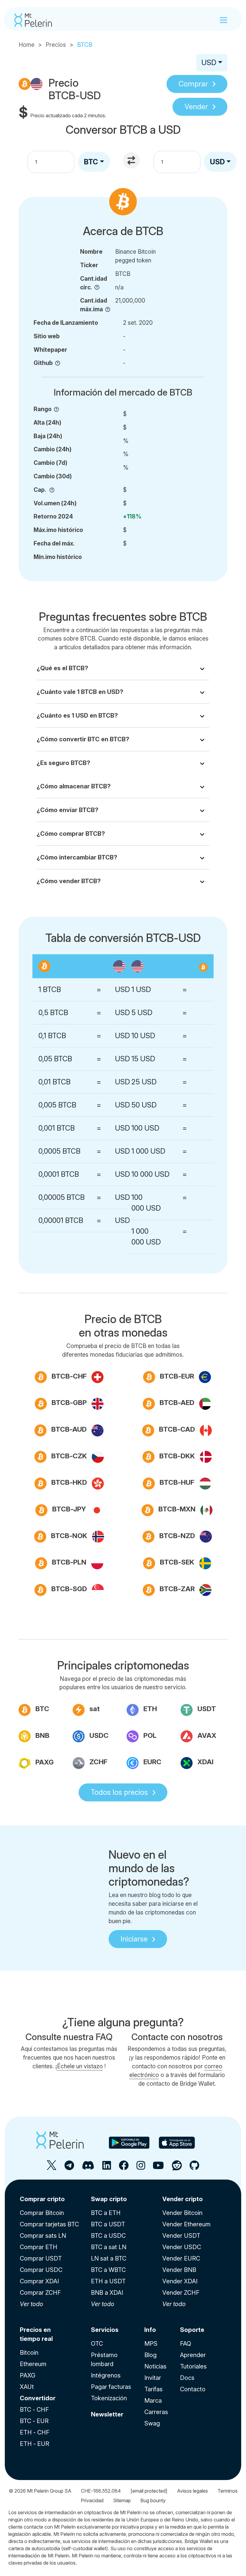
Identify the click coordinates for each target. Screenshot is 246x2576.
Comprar (193, 84)
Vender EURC (181, 2258)
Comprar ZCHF (40, 2293)
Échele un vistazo (80, 2066)
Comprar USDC (41, 2270)
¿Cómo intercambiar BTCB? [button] (77, 857)
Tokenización (109, 2398)
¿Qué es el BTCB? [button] (62, 668)
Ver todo (31, 2304)
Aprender (193, 2355)
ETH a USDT (108, 2281)
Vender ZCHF (181, 2293)
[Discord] (88, 2168)
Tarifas (153, 2389)
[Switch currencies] (132, 161)
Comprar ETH (39, 2247)
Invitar (153, 2378)
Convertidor (38, 2398)
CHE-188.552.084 (101, 2491)
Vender (196, 107)
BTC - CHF (34, 2410)
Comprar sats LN (43, 2236)
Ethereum (33, 2364)
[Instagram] (141, 2168)
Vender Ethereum (186, 2224)
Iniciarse (134, 1939)
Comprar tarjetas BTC (49, 2224)
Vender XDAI (180, 2281)
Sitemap (122, 2500)
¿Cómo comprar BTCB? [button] (71, 834)
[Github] (194, 2168)
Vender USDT (181, 2236)
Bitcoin (29, 2353)
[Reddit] (177, 2168)
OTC (97, 2344)
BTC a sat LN (109, 2247)
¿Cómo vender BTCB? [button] (69, 881)
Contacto (193, 2389)
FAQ (186, 2344)
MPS (151, 2344)
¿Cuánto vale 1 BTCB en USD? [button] (80, 692)
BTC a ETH (106, 2213)
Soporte (192, 2330)
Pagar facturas (111, 2387)
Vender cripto (183, 2199)
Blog (150, 2355)
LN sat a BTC (109, 2258)
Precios (56, 45)
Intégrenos (106, 2375)
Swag (152, 2423)
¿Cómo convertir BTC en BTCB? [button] (83, 739)
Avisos (192, 2491)
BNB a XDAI (107, 2293)
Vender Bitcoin (182, 2213)
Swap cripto (109, 2199)
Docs (187, 2378)
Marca (153, 2401)
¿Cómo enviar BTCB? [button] (67, 810)
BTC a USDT (108, 2224)
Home (27, 45)
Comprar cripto (42, 2199)
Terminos (228, 2491)
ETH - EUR (34, 2444)
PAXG (28, 2375)
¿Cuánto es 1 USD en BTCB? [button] (77, 716)
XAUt (27, 2387)
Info (150, 2330)
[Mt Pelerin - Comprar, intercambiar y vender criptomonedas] (33, 20)
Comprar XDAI (39, 2281)
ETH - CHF (35, 2432)
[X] (52, 2168)
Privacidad (92, 2500)
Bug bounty (153, 2500)
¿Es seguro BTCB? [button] (63, 763)
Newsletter (107, 2414)
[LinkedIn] (107, 2168)
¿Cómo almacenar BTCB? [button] (74, 786)
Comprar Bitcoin (42, 2213)
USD (209, 63)
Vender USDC (182, 2247)
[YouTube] (158, 2168)
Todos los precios (119, 1792)
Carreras (156, 2412)
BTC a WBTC (108, 2270)
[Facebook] (124, 2168)
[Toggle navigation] (223, 20)
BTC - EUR (34, 2421)
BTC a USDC (108, 2236)
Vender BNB (179, 2270)
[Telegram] (69, 2168)
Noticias (155, 2366)
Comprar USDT (41, 2258)
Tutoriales (193, 2366)
